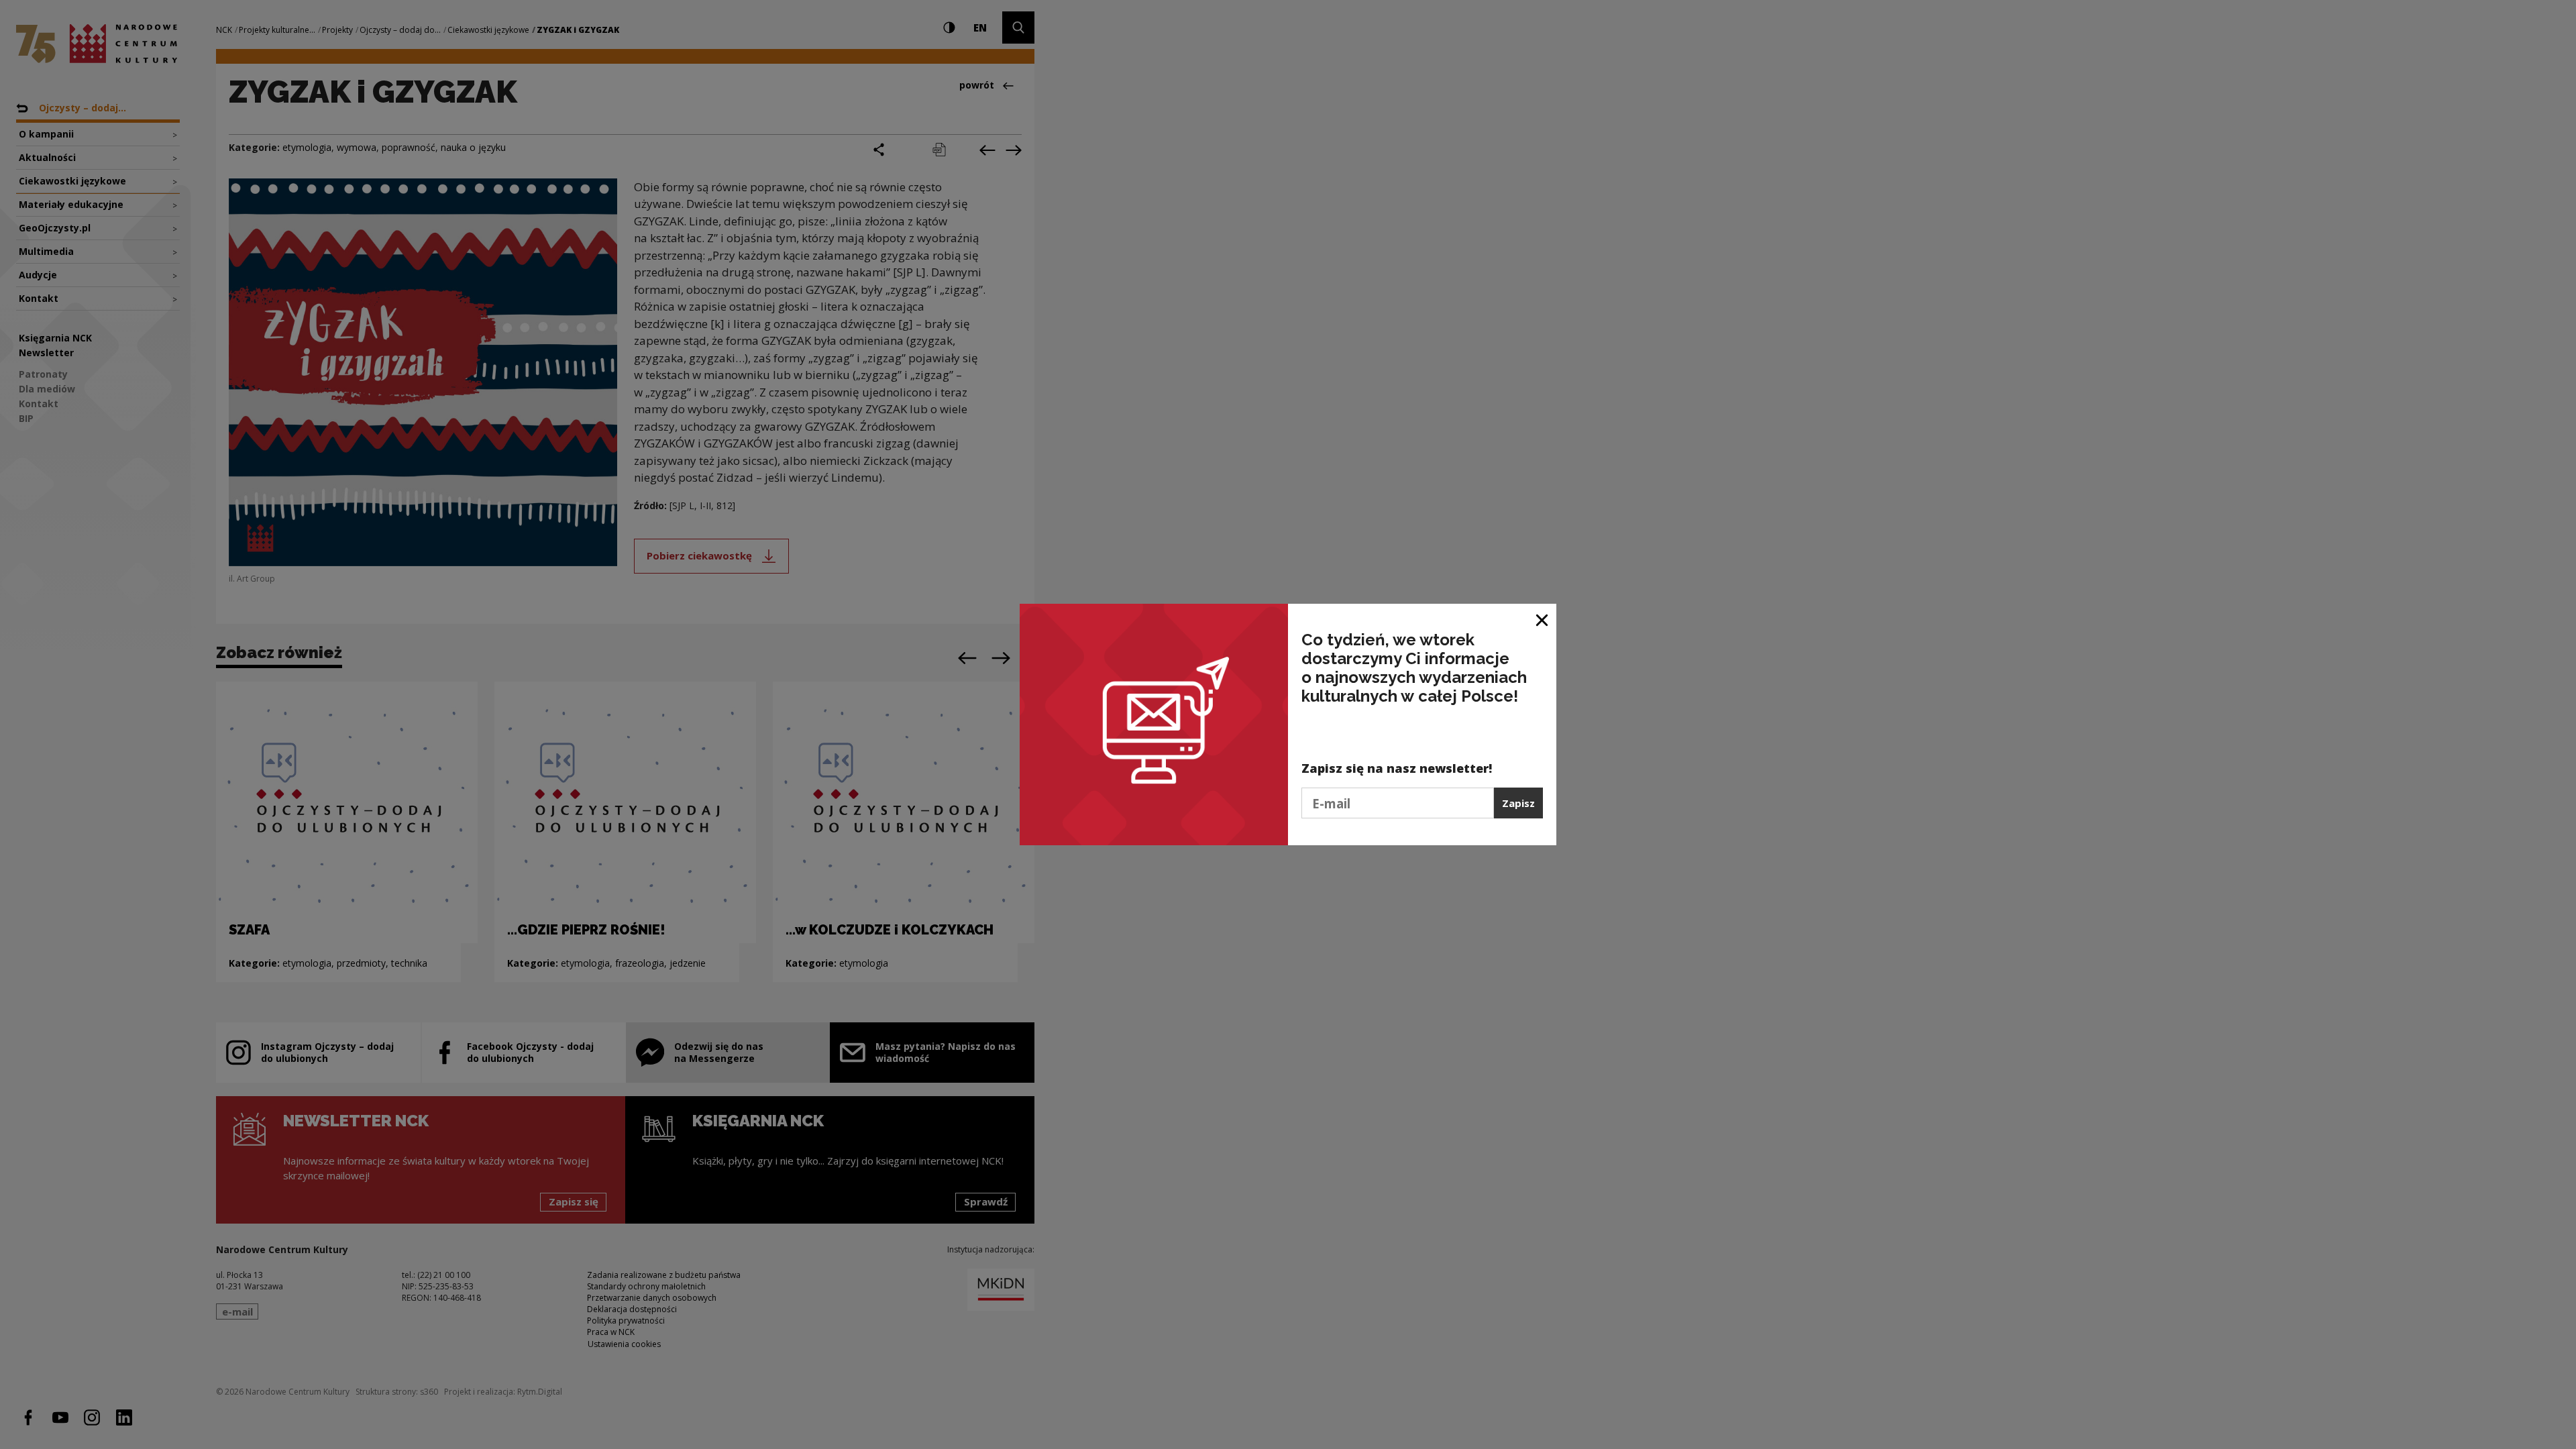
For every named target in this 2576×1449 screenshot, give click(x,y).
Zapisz (1518, 803)
